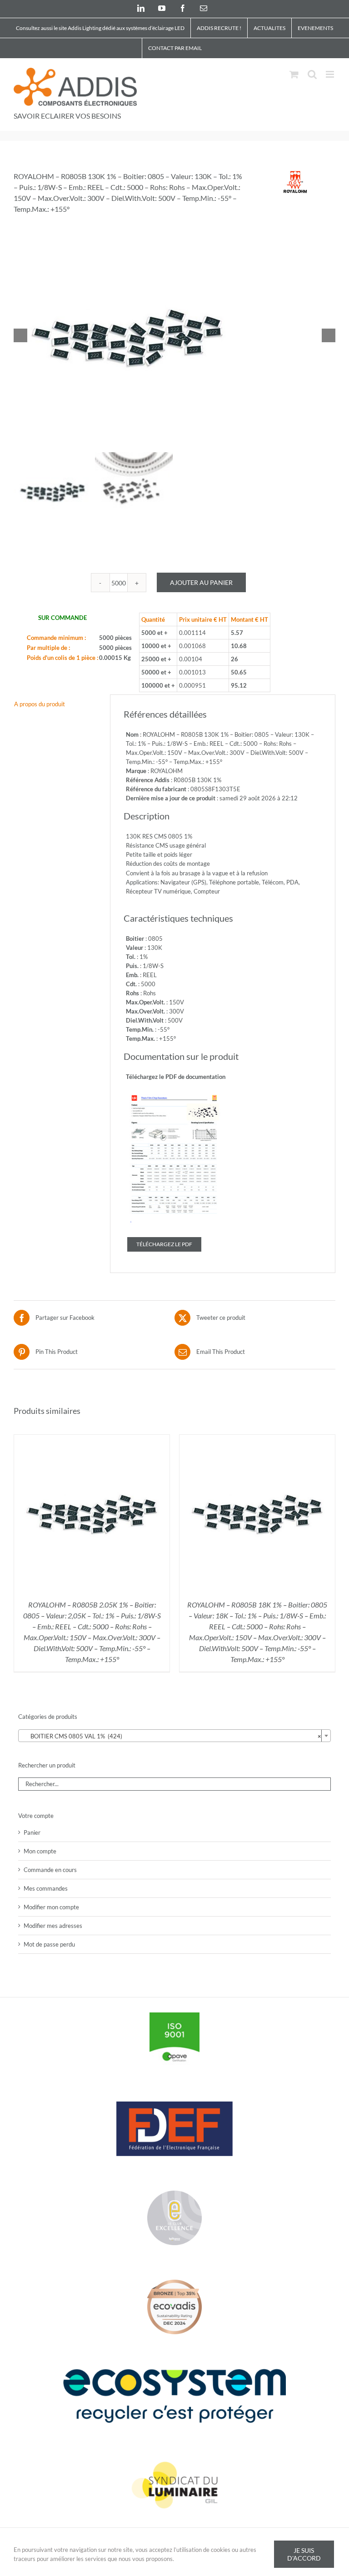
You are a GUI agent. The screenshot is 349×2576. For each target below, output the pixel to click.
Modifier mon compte (51, 1907)
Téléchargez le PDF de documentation (176, 1077)
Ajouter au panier (201, 582)
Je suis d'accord (304, 2554)
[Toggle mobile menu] (331, 74)
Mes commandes (46, 1888)
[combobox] (174, 1736)
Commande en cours (50, 1870)
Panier (32, 1832)
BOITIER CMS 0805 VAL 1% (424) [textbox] (172, 1736)
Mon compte (40, 1851)
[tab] (55, 704)
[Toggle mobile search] (312, 74)
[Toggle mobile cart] (294, 74)
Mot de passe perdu (49, 1944)
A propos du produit (40, 704)
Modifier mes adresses (53, 1926)
